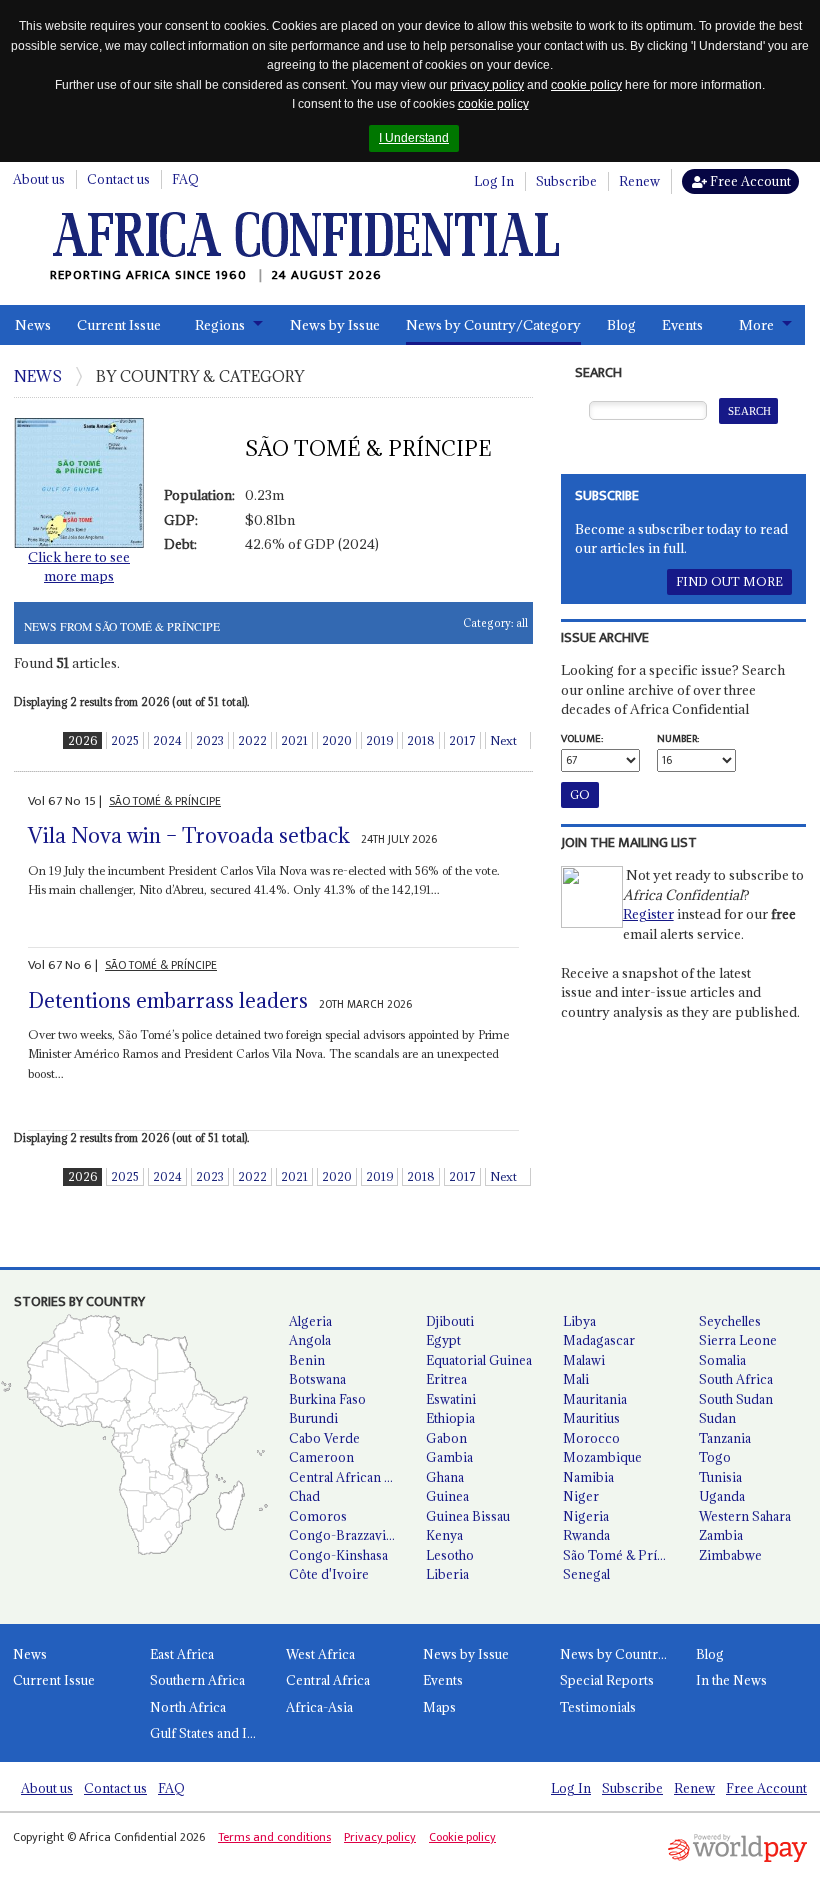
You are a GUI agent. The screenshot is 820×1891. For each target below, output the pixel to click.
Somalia (722, 1360)
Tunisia (720, 1477)
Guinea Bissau (468, 1516)
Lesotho (450, 1555)
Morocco (591, 1438)
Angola (310, 1340)
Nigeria (586, 1516)
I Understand (414, 138)
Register (648, 914)
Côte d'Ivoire (329, 1574)
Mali (576, 1379)
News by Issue (335, 325)
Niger (581, 1496)
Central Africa (328, 1680)
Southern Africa (197, 1680)
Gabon (446, 1438)
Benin (307, 1360)
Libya (579, 1321)
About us (39, 179)
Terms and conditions (274, 1837)
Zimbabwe (730, 1555)
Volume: (582, 739)
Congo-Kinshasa (338, 1555)
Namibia (588, 1477)
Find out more (729, 581)
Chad (304, 1496)
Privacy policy (380, 1837)
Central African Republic (349, 1477)
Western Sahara (745, 1516)
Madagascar (599, 1340)
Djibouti (450, 1321)
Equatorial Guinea (479, 1360)
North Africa (188, 1707)
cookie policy (586, 85)
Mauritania (595, 1399)
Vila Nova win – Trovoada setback (189, 835)
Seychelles (730, 1321)
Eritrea (446, 1379)
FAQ (185, 179)
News (33, 325)
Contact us (118, 179)
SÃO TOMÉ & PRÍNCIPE (165, 801)
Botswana (317, 1379)
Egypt (443, 1340)
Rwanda (586, 1535)
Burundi (313, 1418)
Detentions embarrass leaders (168, 1000)
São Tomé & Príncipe (623, 1555)
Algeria (310, 1321)
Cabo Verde (324, 1438)
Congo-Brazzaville (344, 1535)
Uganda (722, 1496)
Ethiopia (450, 1418)
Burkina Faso (327, 1399)
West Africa (320, 1654)
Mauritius (591, 1418)
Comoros (318, 1516)
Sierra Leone (738, 1340)
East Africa (182, 1654)
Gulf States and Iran (208, 1733)
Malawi (584, 1360)
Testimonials (598, 1707)
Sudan (717, 1418)
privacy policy (487, 85)
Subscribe (566, 181)
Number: (678, 739)
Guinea (447, 1496)
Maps (439, 1707)
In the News (731, 1680)
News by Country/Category (493, 325)
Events (682, 325)
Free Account (749, 181)
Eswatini (451, 1399)
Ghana (445, 1477)
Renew (639, 181)
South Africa (736, 1379)
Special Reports (607, 1680)
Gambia (449, 1457)
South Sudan (736, 1399)
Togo (715, 1457)
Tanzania (725, 1438)
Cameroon (321, 1457)
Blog (621, 325)
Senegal (586, 1574)
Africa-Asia (319, 1707)
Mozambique (602, 1457)
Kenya (444, 1535)
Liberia (447, 1574)
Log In (494, 181)
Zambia (721, 1535)
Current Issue (119, 325)
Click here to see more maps (79, 567)
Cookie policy (462, 1837)
